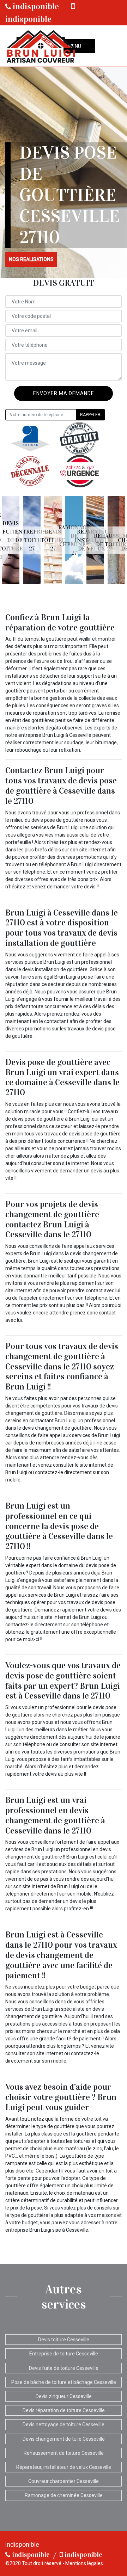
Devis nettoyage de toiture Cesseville (64, 2424)
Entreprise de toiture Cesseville (64, 2354)
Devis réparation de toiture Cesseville (64, 2410)
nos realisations (31, 259)
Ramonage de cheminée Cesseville (64, 2495)
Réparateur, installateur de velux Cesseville (64, 2467)
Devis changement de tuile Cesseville (64, 2439)
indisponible (35, 6)
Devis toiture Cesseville (64, 2340)
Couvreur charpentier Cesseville (64, 2481)
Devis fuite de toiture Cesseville (64, 2368)
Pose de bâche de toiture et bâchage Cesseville (64, 2382)
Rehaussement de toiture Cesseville (64, 2453)
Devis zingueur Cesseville (64, 2396)
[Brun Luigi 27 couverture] (41, 46)
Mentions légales (84, 2563)
